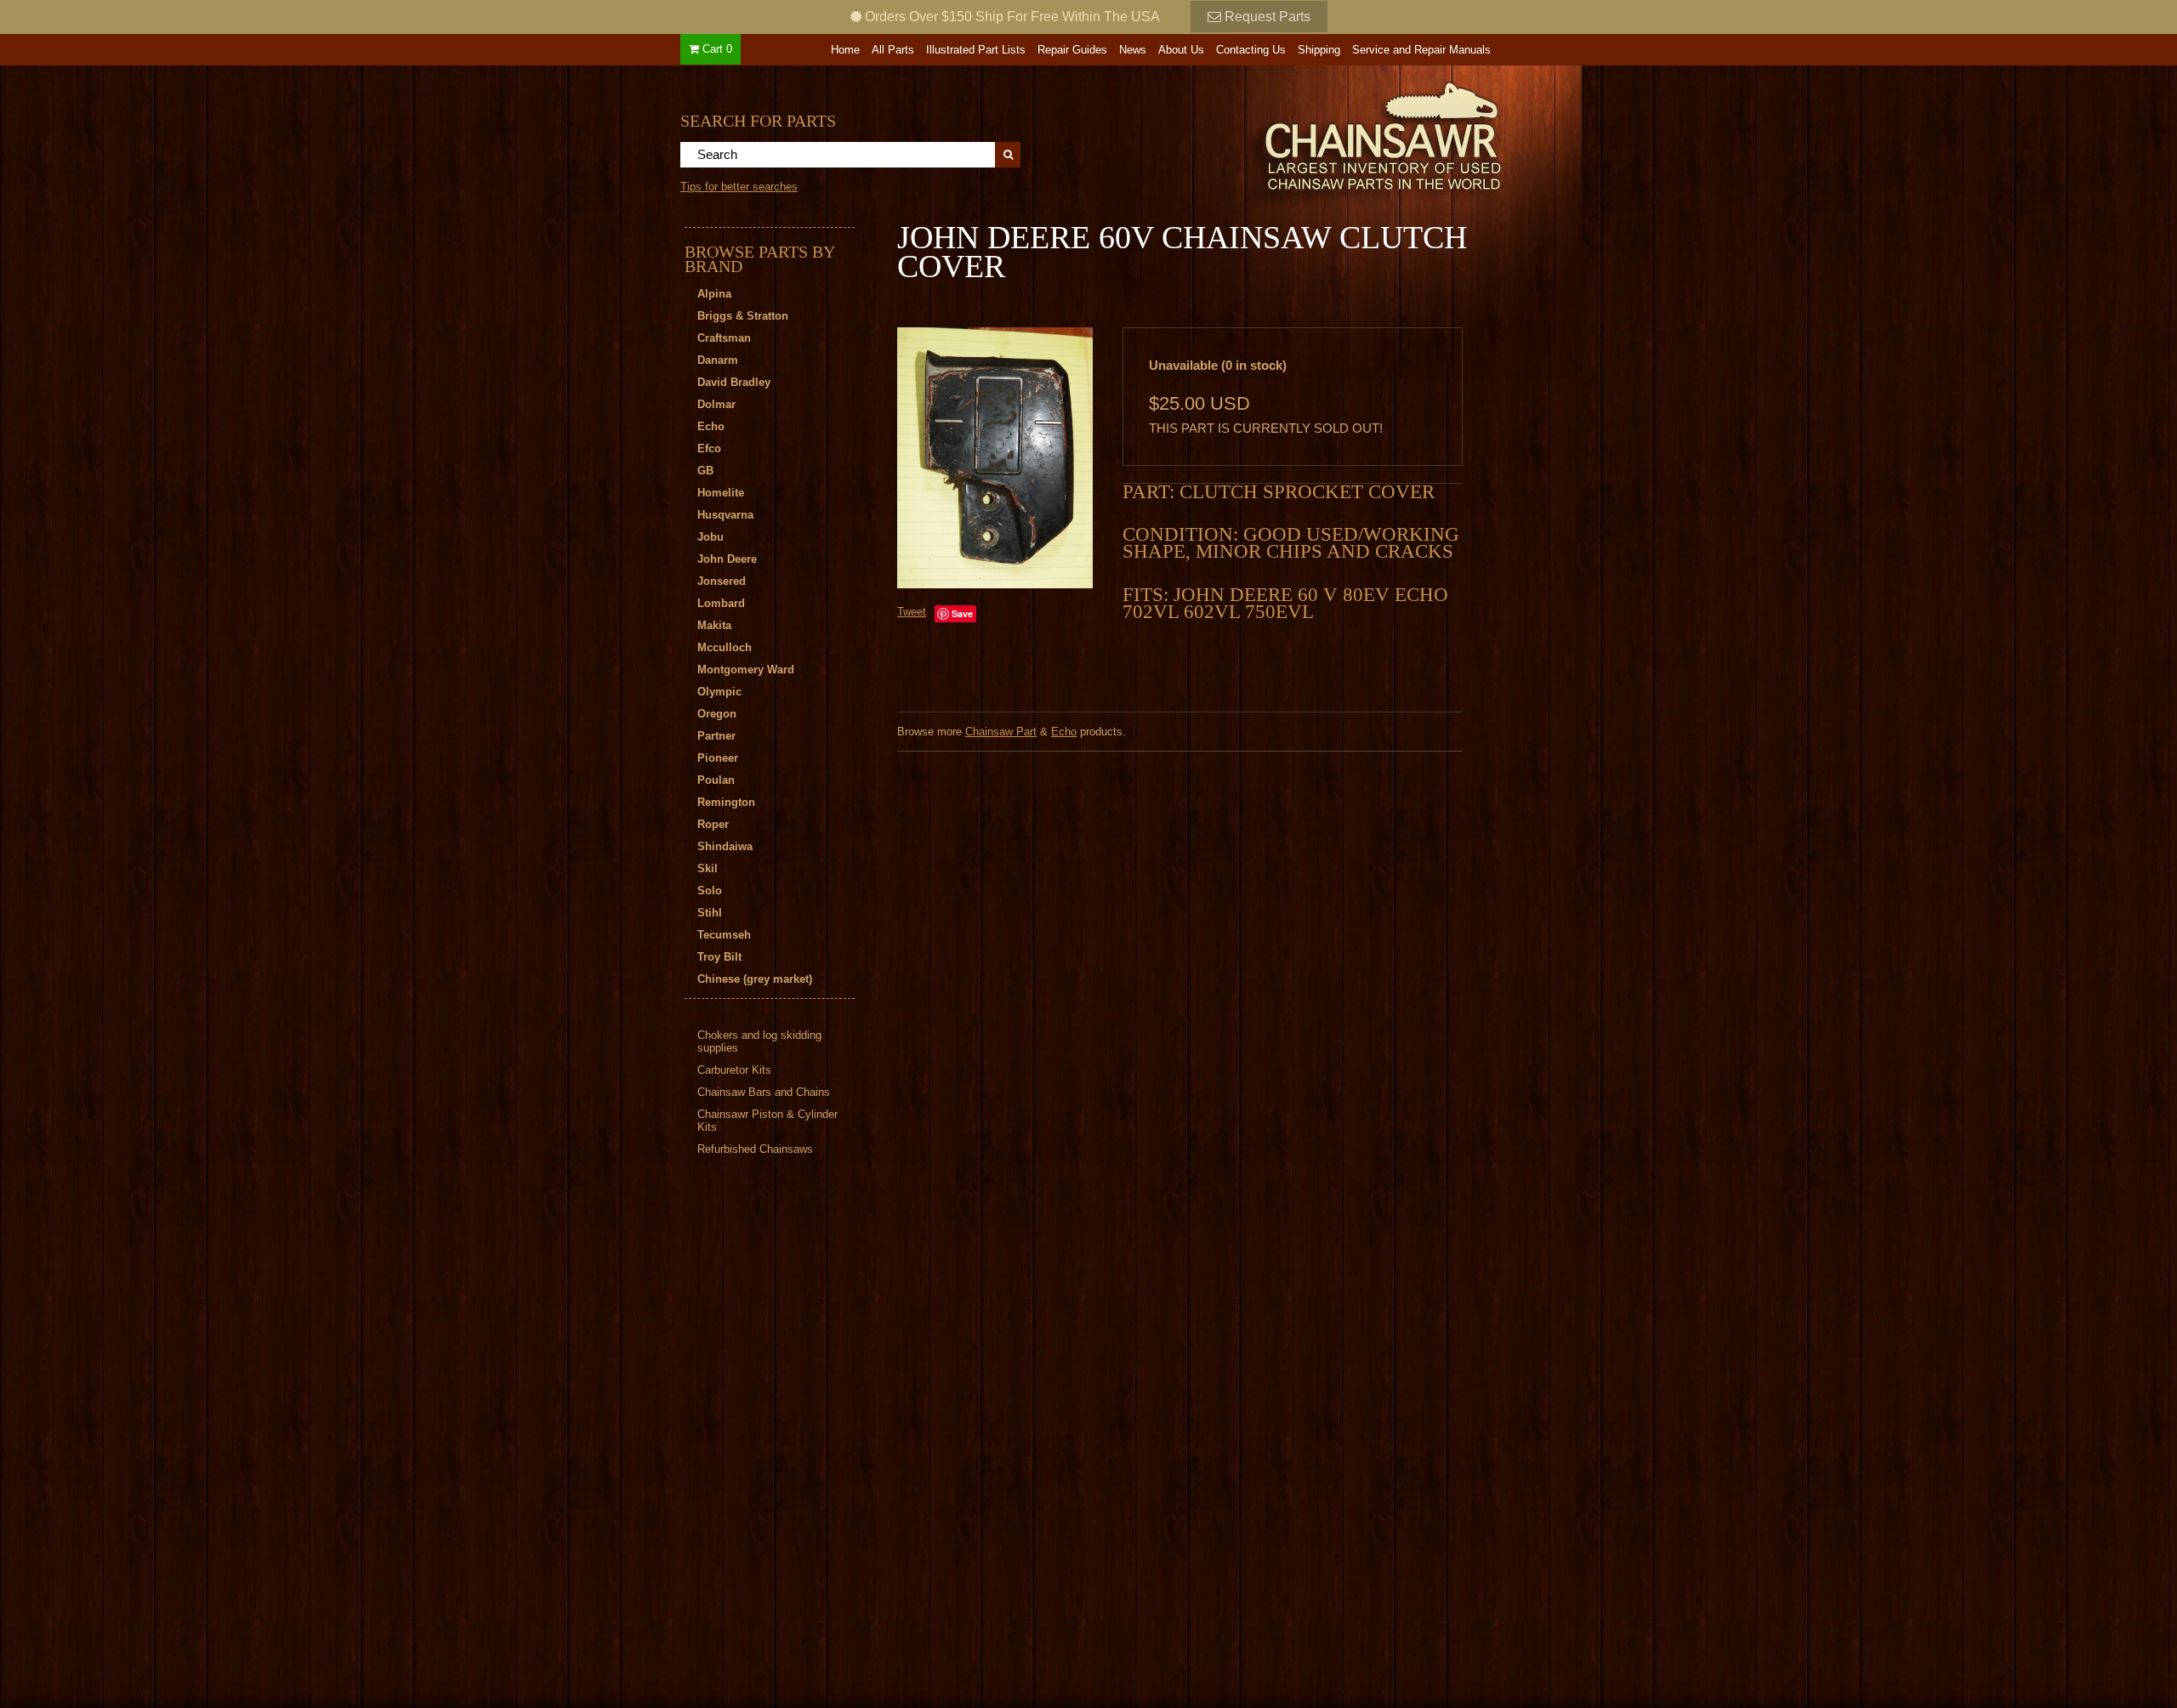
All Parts (893, 50)
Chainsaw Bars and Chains (764, 1092)
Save (962, 613)
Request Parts (1266, 17)
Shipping (1319, 50)
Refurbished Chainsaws (755, 1149)
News (1133, 50)
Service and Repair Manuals (1421, 50)
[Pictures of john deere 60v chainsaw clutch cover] (995, 458)
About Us (1181, 50)
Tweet (912, 612)
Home (845, 50)
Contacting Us (1251, 50)
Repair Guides (1072, 50)
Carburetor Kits (734, 1070)
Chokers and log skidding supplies (759, 1041)
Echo (1064, 732)
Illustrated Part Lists (976, 50)
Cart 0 (716, 49)
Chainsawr (1290, 133)
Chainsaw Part (1001, 732)
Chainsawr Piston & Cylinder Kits (767, 1121)
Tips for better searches (739, 187)
